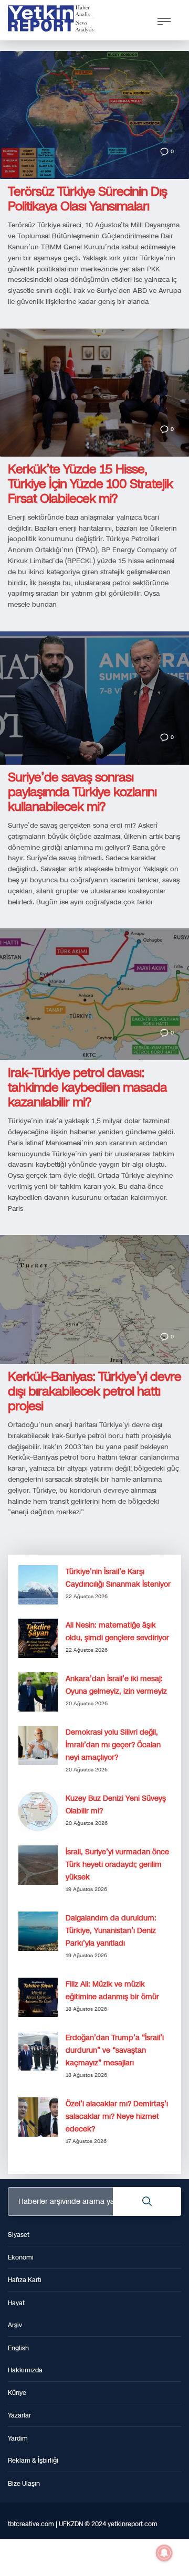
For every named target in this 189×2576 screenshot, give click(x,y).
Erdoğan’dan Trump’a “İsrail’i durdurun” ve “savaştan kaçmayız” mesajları (115, 2050)
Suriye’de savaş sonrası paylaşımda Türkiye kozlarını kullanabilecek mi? (82, 792)
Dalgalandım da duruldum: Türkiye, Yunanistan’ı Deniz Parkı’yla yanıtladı (111, 1931)
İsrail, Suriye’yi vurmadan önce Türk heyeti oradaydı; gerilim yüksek (117, 1865)
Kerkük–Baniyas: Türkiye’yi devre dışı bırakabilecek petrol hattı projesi (94, 1391)
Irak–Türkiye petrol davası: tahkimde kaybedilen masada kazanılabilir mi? (87, 1088)
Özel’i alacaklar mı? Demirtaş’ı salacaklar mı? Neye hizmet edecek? (117, 2116)
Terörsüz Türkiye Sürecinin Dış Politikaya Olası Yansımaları (87, 199)
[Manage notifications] (164, 2553)
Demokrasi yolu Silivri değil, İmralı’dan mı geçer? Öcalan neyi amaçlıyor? (113, 1745)
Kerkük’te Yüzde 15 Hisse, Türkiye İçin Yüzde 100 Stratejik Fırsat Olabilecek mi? (90, 484)
